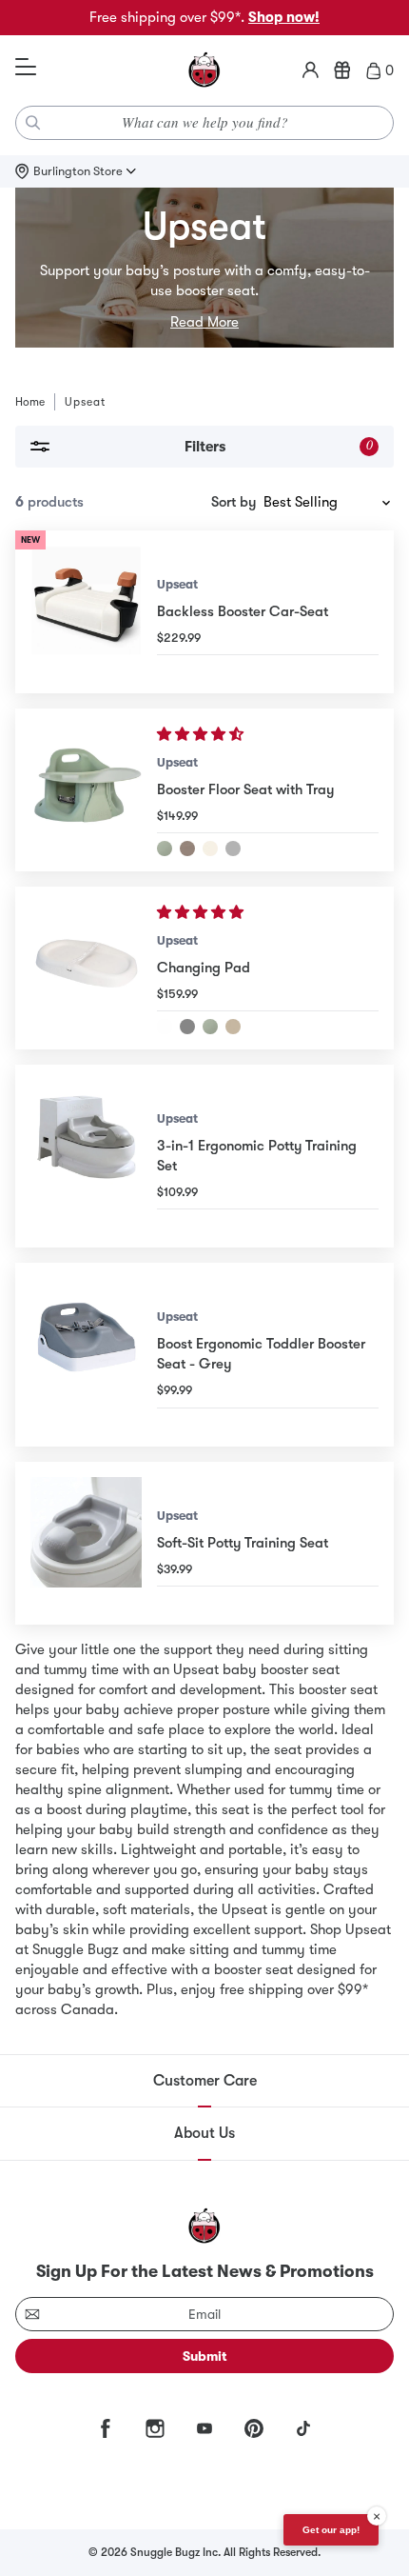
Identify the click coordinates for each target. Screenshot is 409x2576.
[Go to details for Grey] (233, 849)
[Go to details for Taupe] (187, 849)
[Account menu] (311, 70)
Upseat (177, 584)
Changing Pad (204, 968)
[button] (202, 734)
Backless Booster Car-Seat (243, 611)
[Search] (33, 123)
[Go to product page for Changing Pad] (86, 968)
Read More (204, 322)
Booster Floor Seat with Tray (245, 789)
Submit (205, 2356)
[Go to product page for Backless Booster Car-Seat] (86, 612)
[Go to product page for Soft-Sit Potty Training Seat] (86, 1543)
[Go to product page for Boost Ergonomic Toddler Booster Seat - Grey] (86, 1354)
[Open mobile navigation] (26, 68)
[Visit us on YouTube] (204, 2428)
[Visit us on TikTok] (303, 2428)
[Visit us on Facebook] (106, 2428)
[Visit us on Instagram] (155, 2428)
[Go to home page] (204, 70)
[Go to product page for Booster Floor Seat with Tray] (86, 790)
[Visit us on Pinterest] (254, 2428)
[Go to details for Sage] (165, 849)
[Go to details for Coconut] (210, 849)
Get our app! (331, 2530)
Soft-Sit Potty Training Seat (243, 1543)
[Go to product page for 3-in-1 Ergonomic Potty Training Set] (86, 1156)
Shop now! (284, 17)
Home (30, 402)
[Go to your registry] (342, 70)
